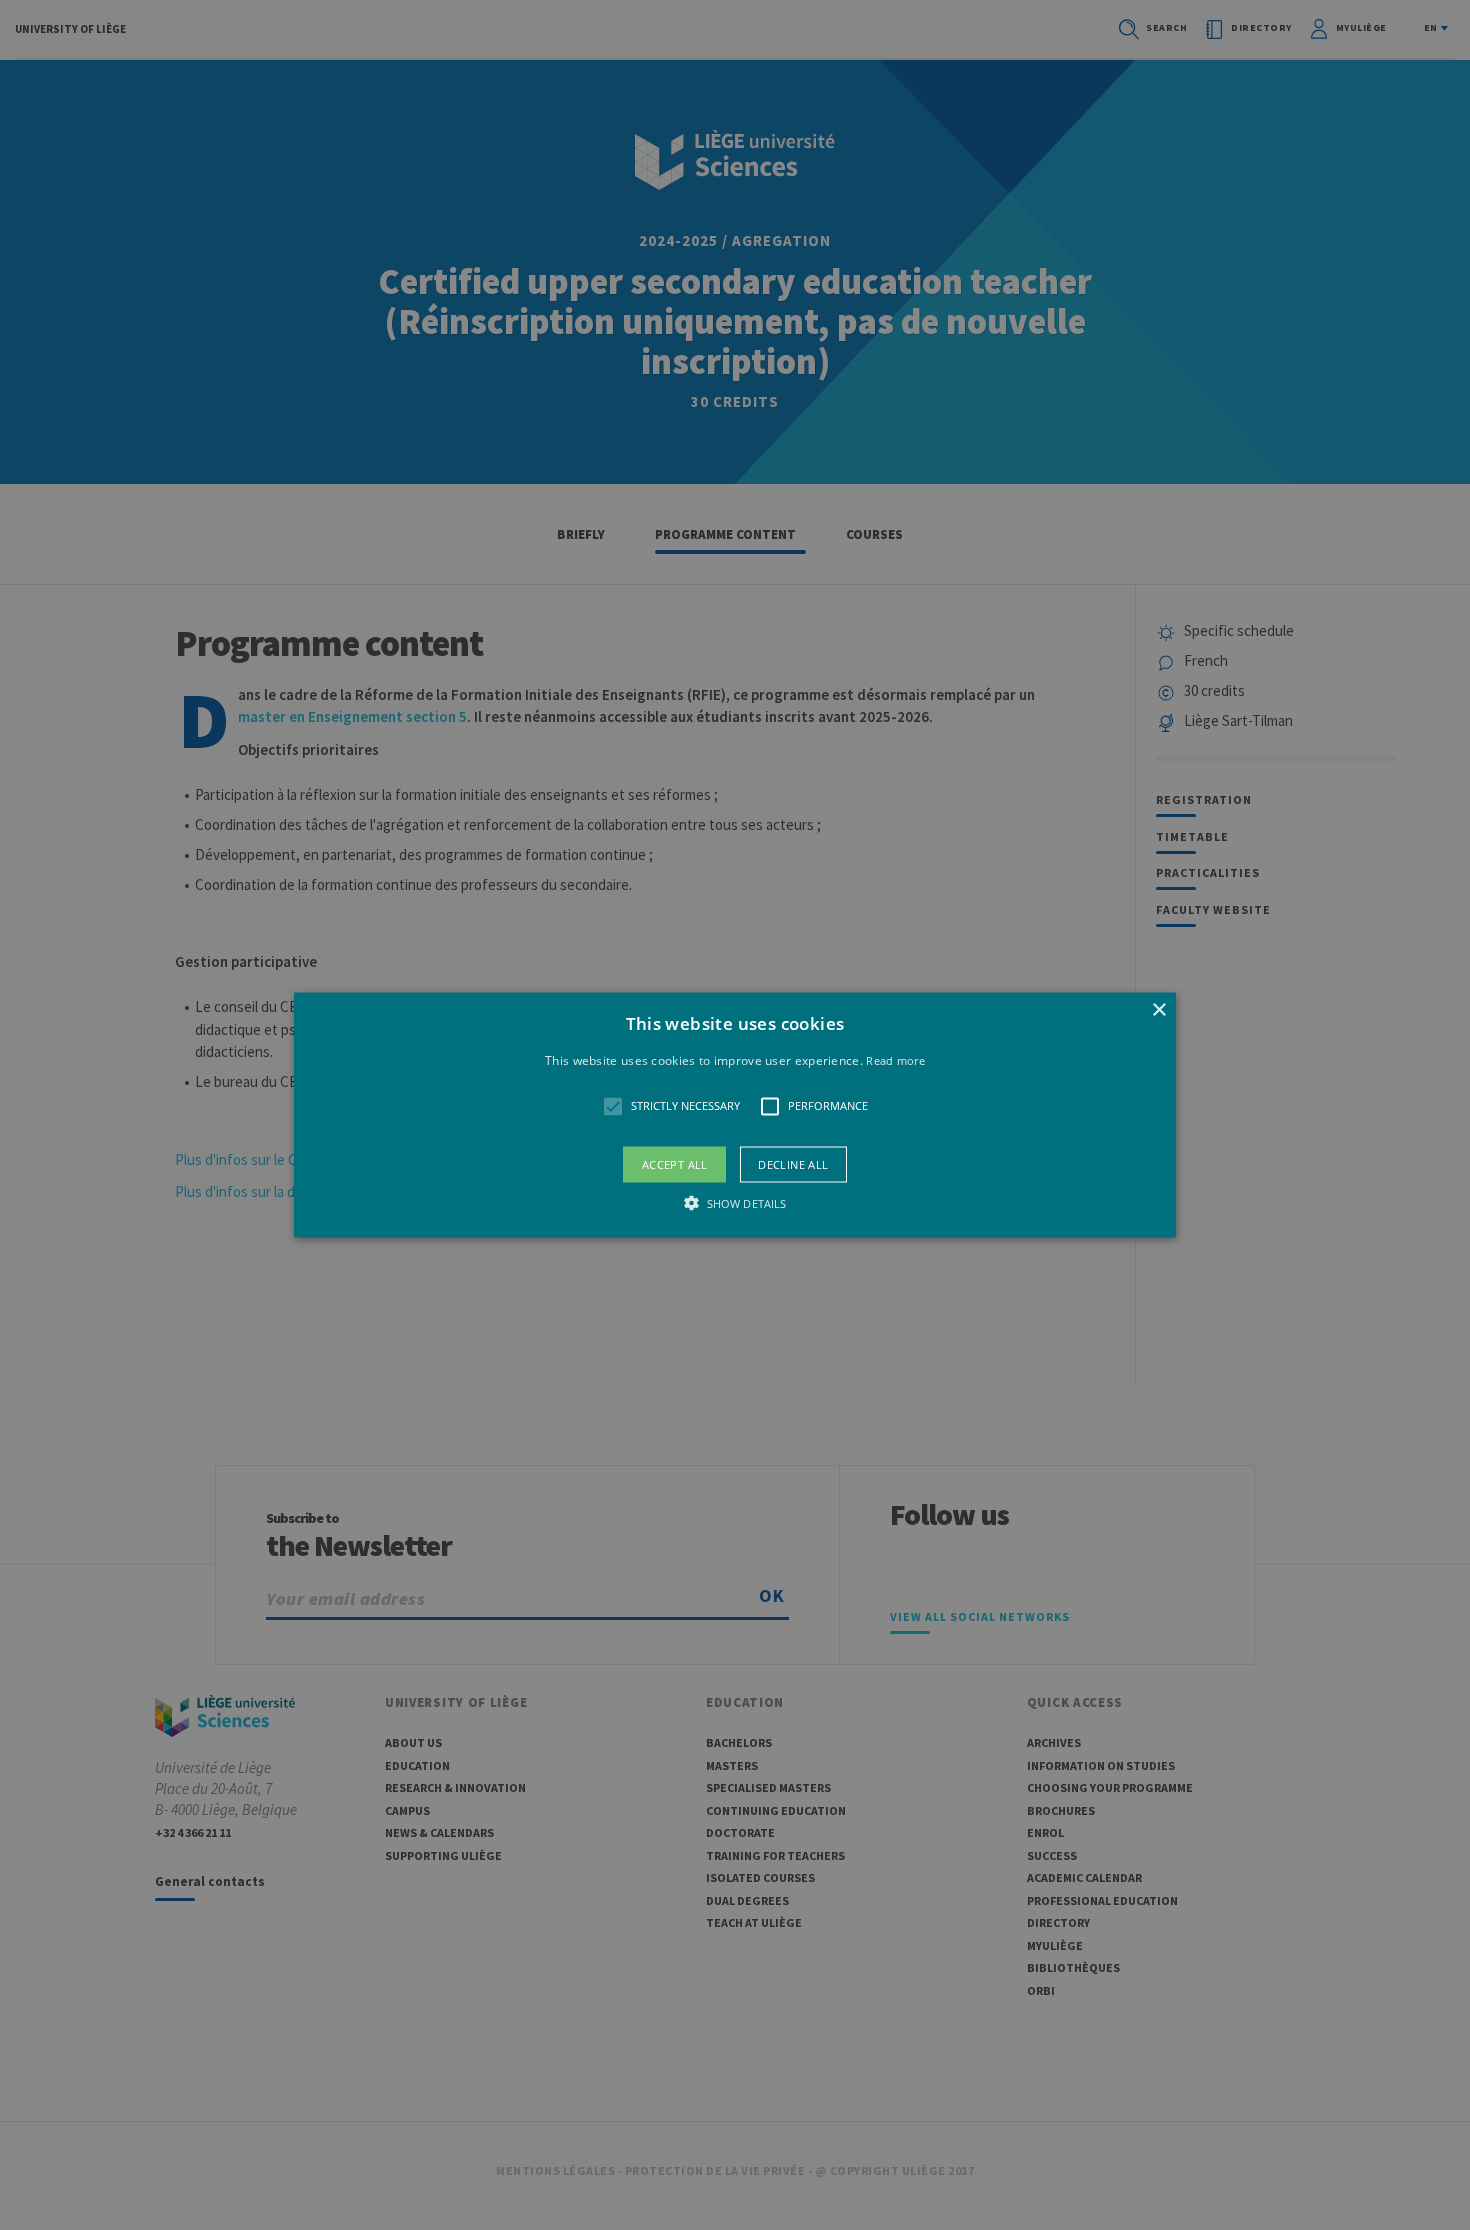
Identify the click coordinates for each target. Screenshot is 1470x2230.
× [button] (1158, 1010)
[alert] (735, 1115)
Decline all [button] (793, 1163)
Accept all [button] (675, 1163)
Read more (895, 1060)
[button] (735, 1115)
